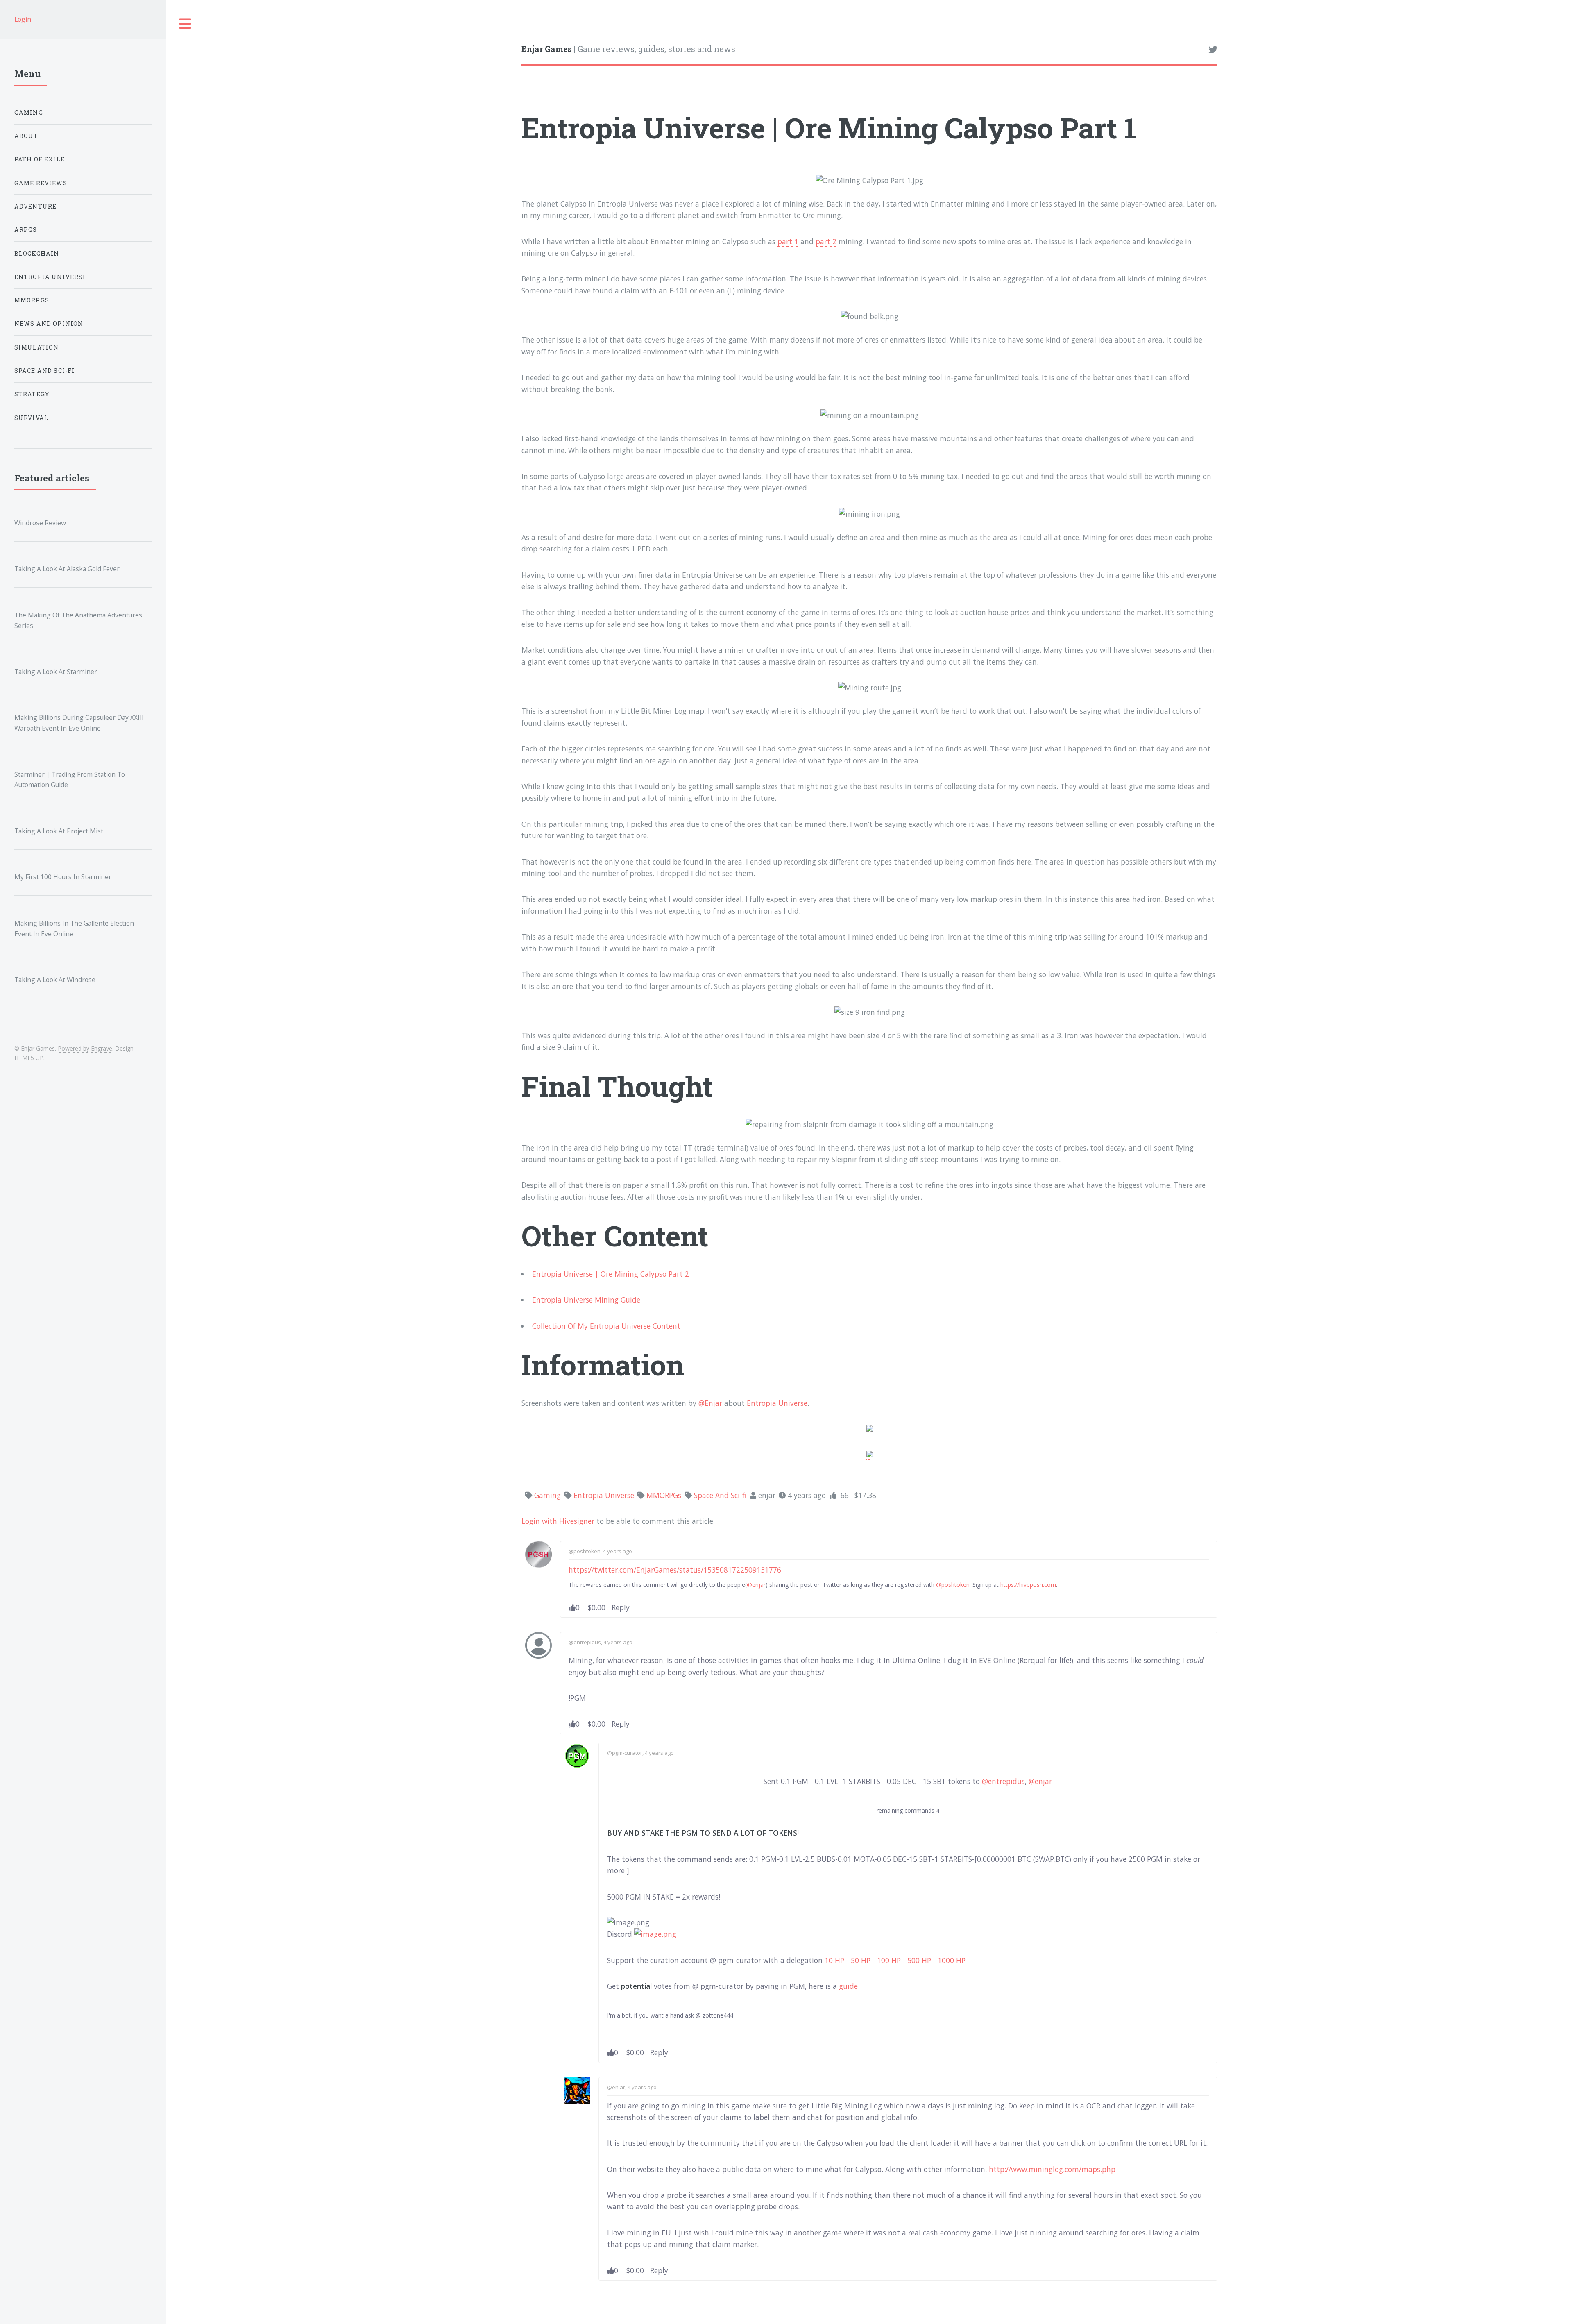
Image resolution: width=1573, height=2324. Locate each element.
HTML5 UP (29, 1058)
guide (848, 1986)
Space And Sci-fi (45, 371)
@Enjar (710, 1403)
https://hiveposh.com (1028, 1585)
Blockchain (37, 253)
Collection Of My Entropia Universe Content (606, 1326)
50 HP (861, 1960)
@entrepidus (585, 1642)
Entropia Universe (777, 1403)
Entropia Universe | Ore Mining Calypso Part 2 (611, 1274)
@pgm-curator (625, 1753)
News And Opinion (49, 323)
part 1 (788, 241)
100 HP (889, 1960)
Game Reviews (41, 183)
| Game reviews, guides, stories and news (628, 49)
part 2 (826, 241)
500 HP (919, 1960)
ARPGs (26, 230)
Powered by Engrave (85, 1048)
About (26, 136)
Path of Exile (40, 159)
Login (23, 19)
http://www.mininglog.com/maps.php (1052, 2169)
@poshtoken (585, 1551)
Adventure (36, 206)
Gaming (29, 112)
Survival (31, 418)
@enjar (756, 1585)
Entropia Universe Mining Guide (586, 1300)
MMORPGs (32, 300)
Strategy (32, 394)
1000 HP (952, 1960)
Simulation (37, 347)
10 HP (834, 1960)
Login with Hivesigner (558, 1521)
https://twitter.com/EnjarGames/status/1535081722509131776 (675, 1570)
